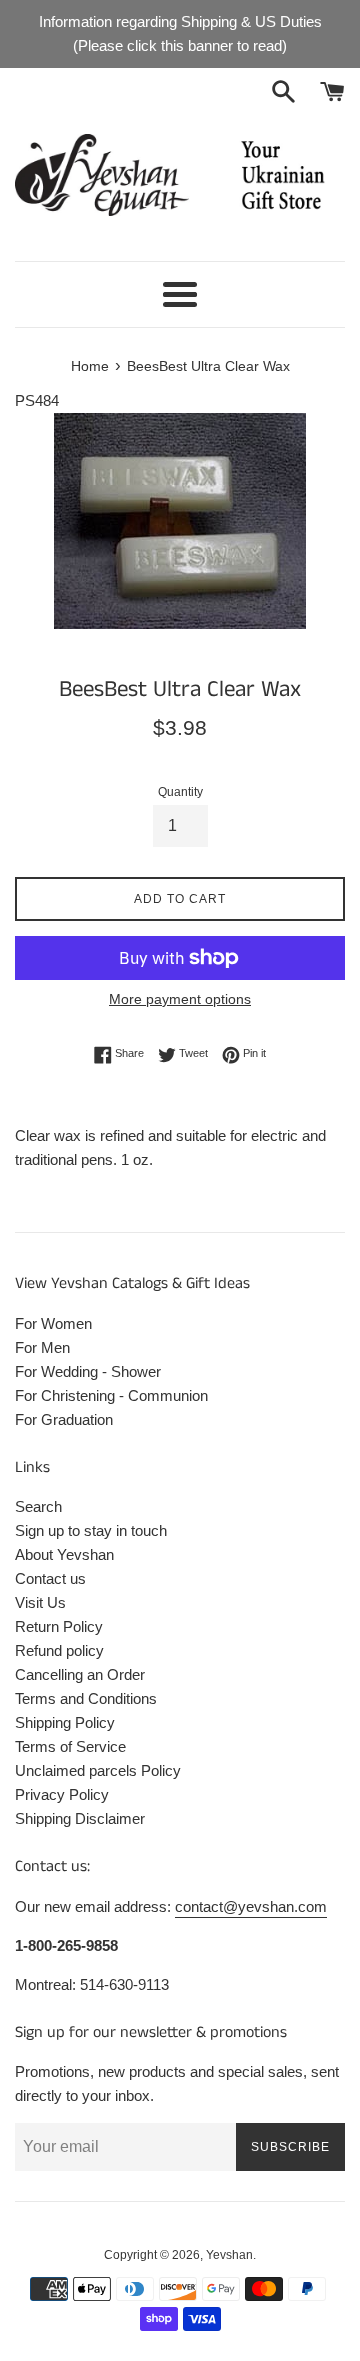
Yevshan (229, 2255)
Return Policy (59, 1626)
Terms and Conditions (86, 1698)
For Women (53, 1323)
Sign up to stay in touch (91, 1530)
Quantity (180, 792)
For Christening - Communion (111, 1395)
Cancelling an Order (80, 1674)
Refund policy (59, 1650)
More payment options (180, 999)
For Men (42, 1347)
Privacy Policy (62, 1794)
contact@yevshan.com (251, 1906)
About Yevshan (64, 1554)
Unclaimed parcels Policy (98, 1770)
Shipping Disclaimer (80, 1818)
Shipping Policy (65, 1722)
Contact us (50, 1578)
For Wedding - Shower (88, 1371)
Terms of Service (70, 1746)
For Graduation (64, 1419)
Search (38, 1506)
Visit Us (40, 1602)
